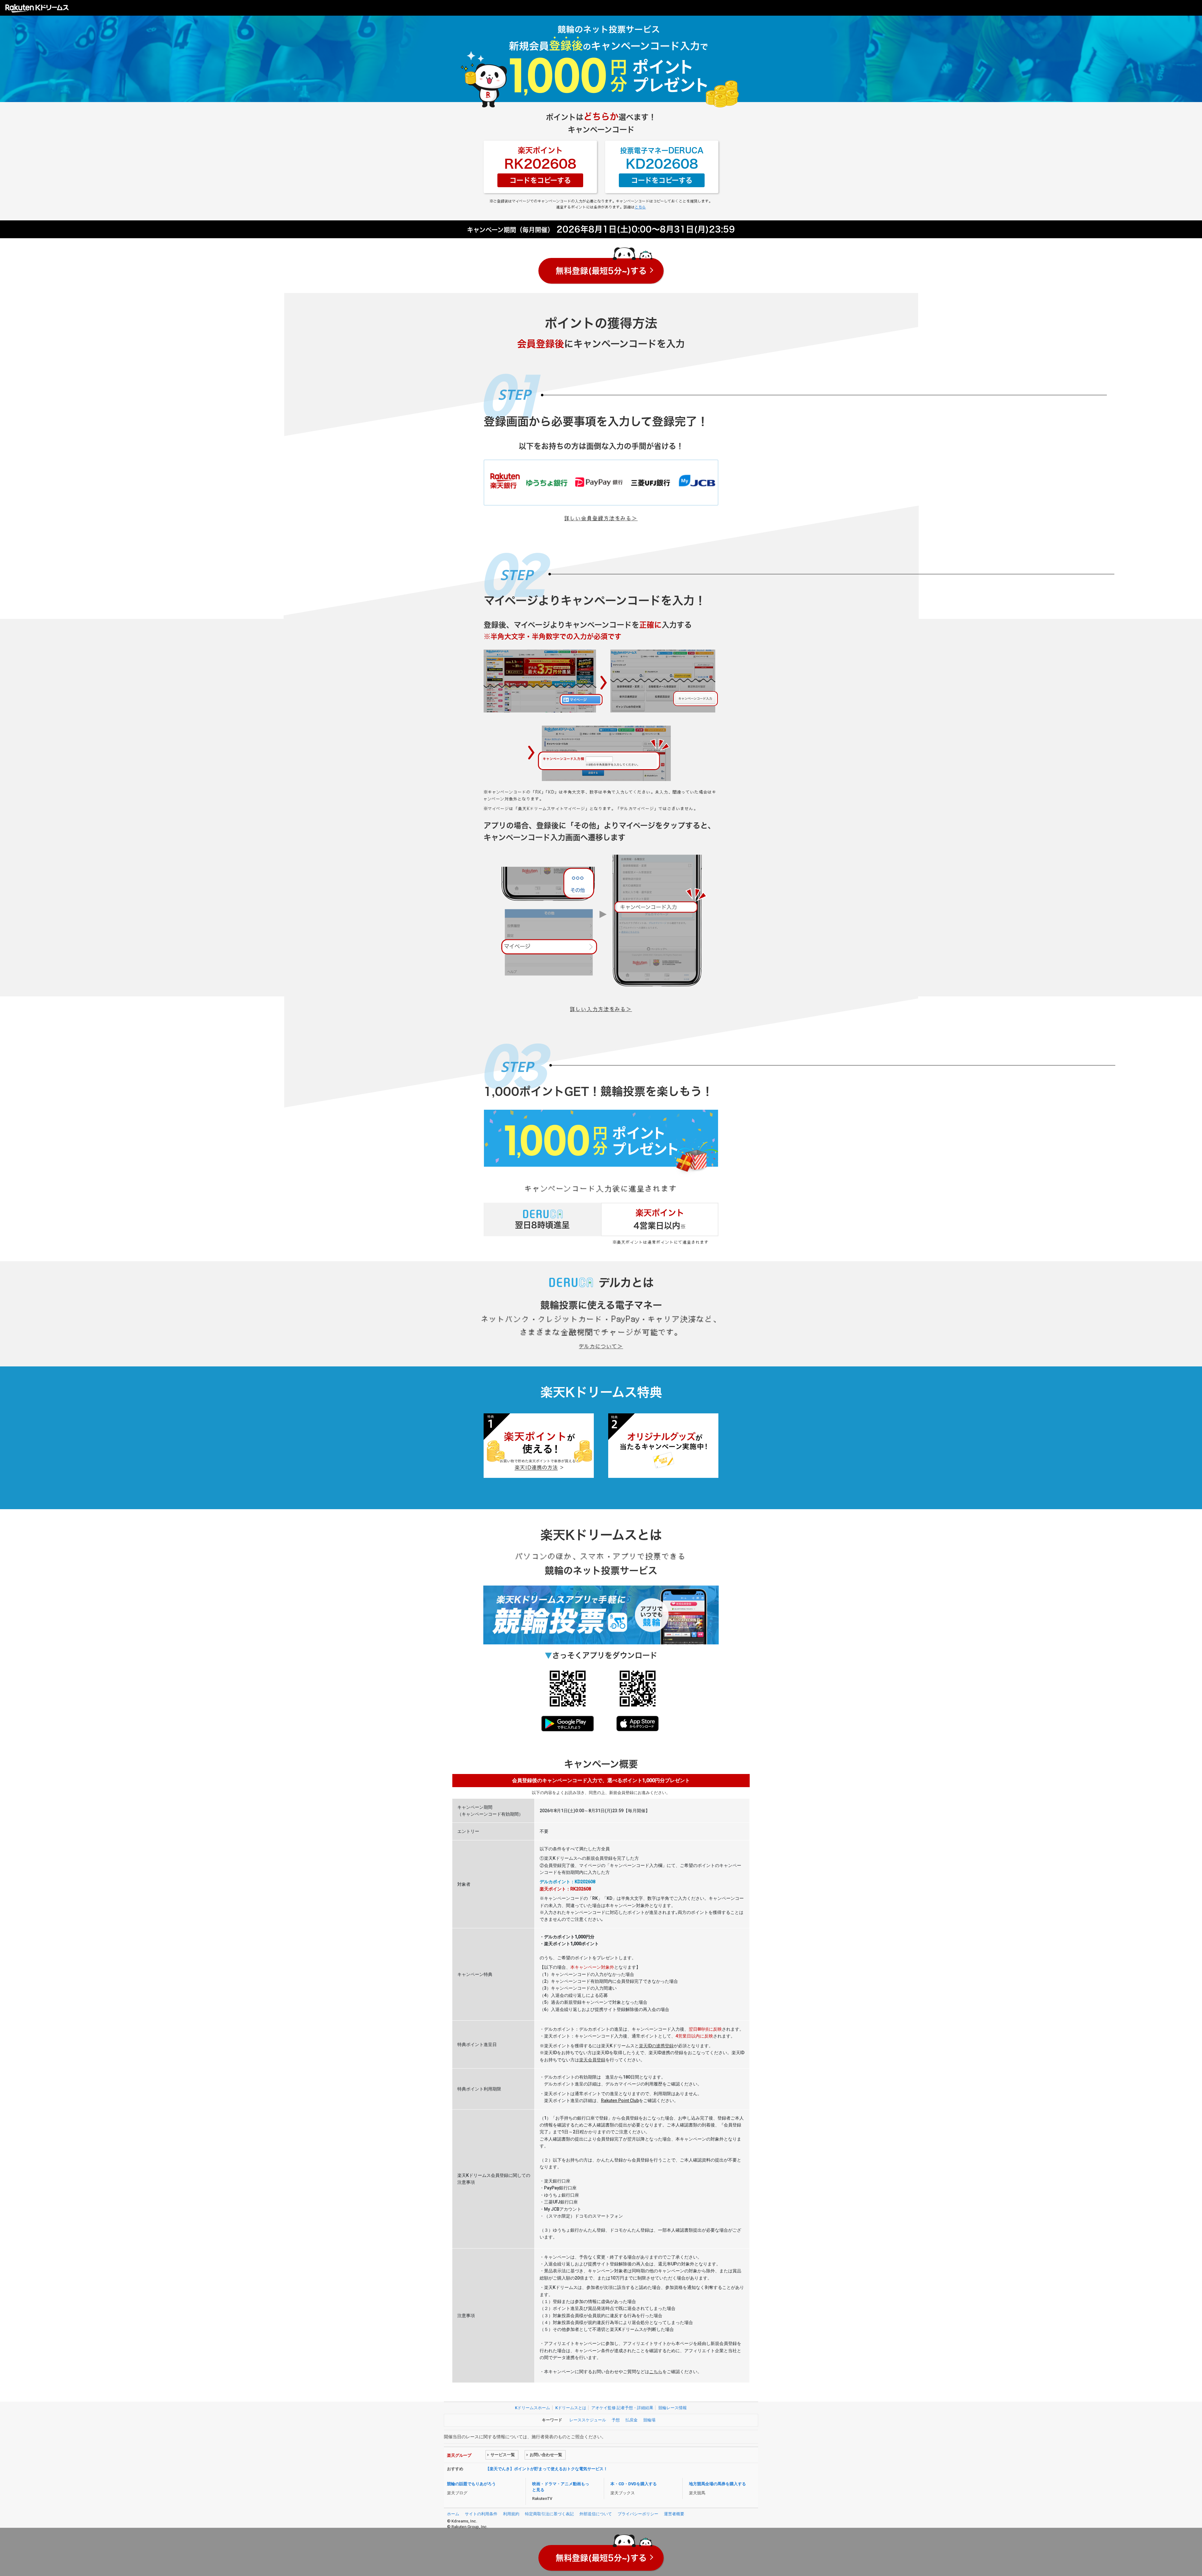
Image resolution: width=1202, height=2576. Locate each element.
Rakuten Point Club (620, 2100)
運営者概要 (674, 2514)
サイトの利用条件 (481, 2514)
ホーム (453, 2514)
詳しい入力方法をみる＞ (601, 1009)
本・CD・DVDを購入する (634, 2484)
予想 (616, 2420)
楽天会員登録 (592, 2060)
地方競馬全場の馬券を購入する (717, 2484)
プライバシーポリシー (638, 2514)
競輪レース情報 (673, 2408)
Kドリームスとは (571, 2408)
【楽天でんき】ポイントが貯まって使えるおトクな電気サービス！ (547, 2469)
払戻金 (632, 2420)
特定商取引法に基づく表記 (549, 2514)
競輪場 (649, 2420)
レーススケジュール (588, 2420)
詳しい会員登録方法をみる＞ (601, 518)
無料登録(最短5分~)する (601, 271)
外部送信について (596, 2514)
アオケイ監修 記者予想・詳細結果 (622, 2408)
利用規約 (511, 2514)
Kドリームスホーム (532, 2408)
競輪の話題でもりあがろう (471, 2484)
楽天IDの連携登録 (656, 2046)
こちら (640, 207)
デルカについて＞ (601, 1346)
